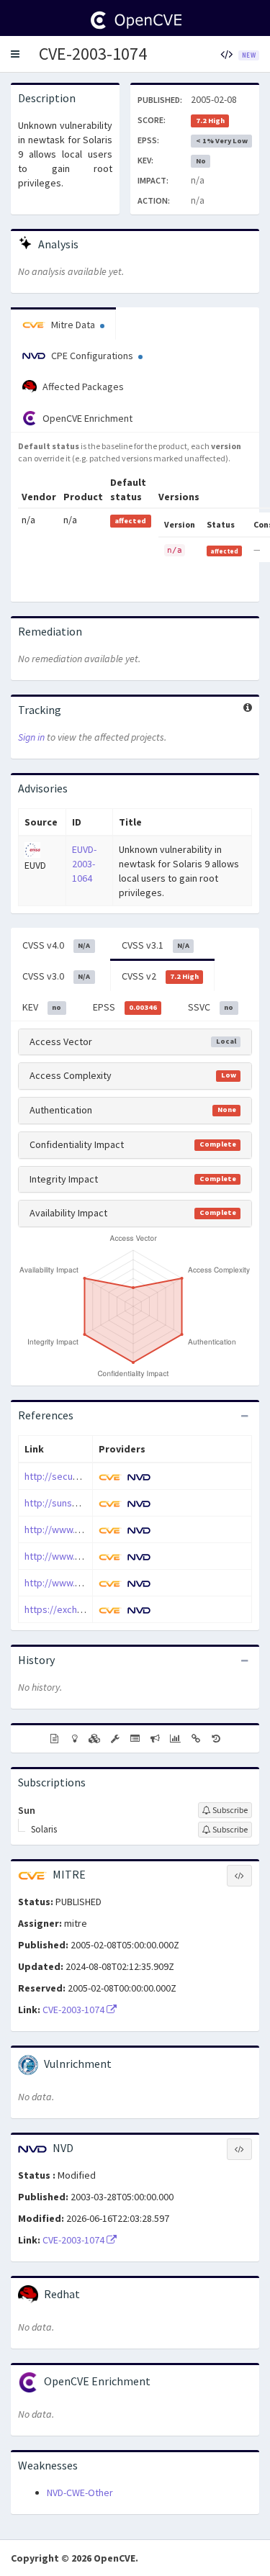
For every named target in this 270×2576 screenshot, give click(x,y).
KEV (42, 1007)
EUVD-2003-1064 (84, 864)
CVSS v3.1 (156, 945)
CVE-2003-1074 (93, 54)
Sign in (31, 737)
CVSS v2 (160, 976)
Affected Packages (82, 387)
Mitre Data (73, 325)
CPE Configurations (92, 356)
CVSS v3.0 (56, 976)
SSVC (211, 1007)
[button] (15, 54)
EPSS (125, 1007)
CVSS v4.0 (56, 945)
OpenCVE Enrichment (86, 418)
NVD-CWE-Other (80, 2493)
